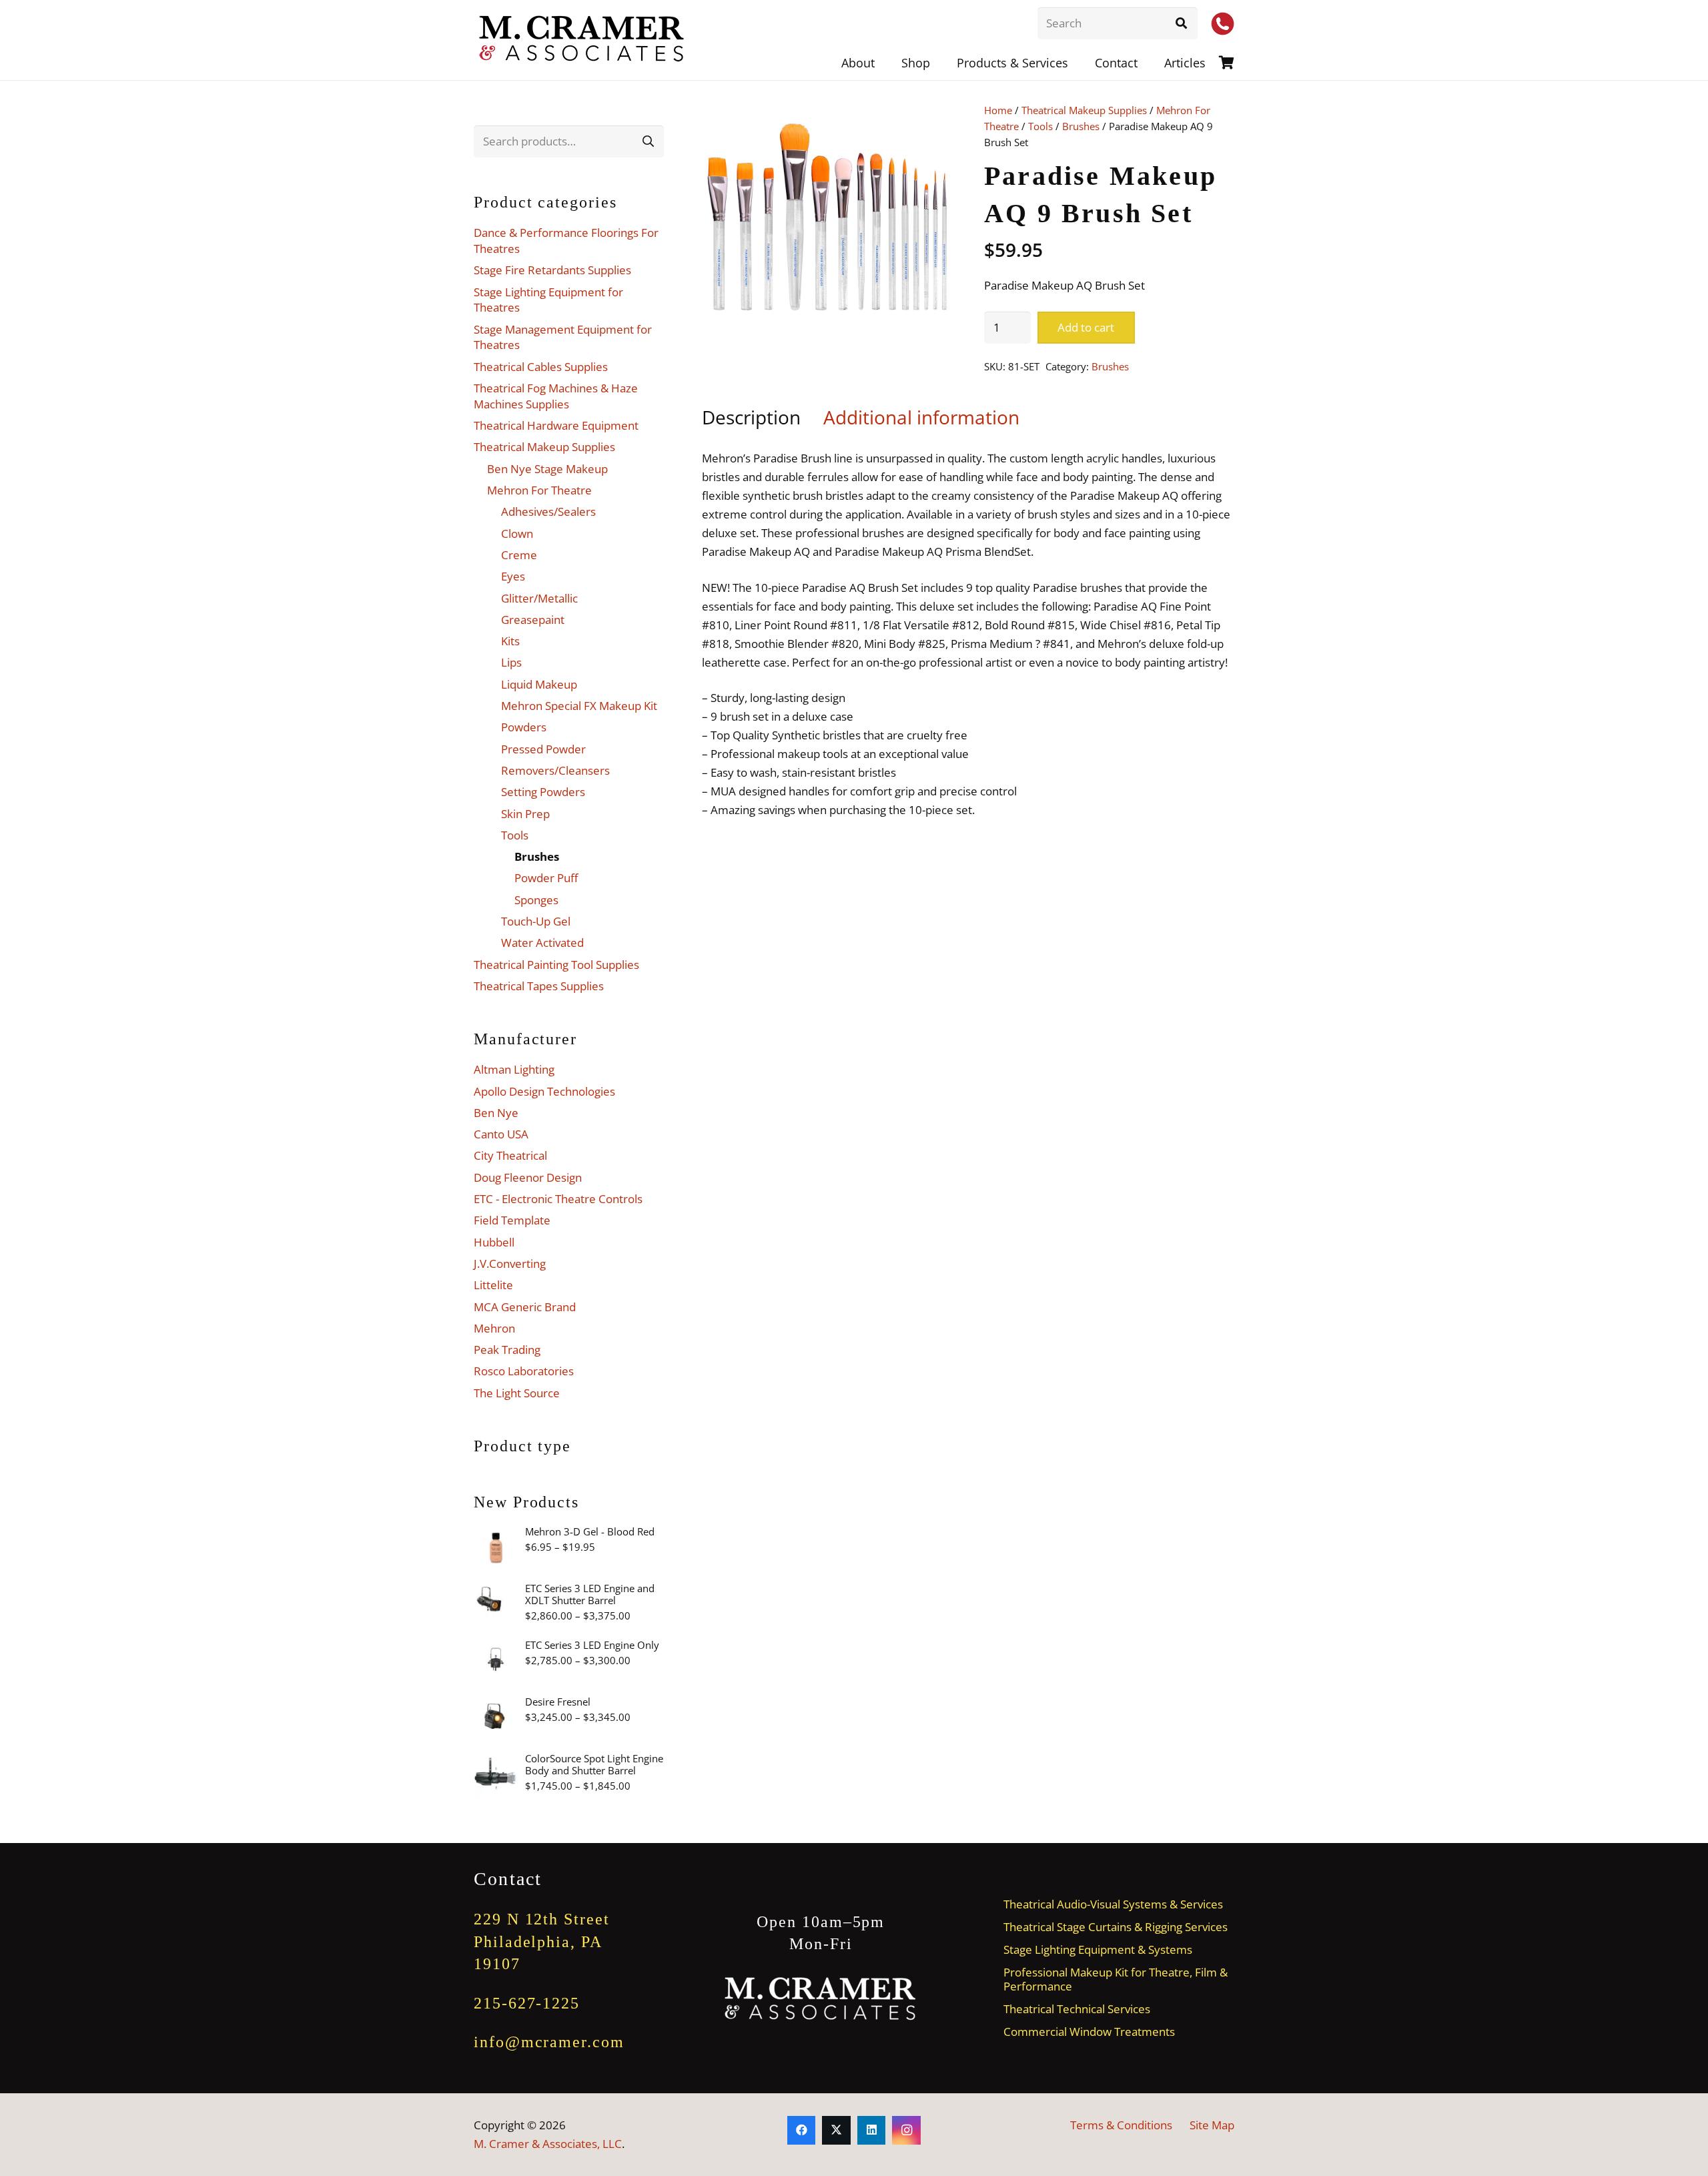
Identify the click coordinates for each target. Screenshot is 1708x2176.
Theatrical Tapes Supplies (539, 986)
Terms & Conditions (1121, 2125)
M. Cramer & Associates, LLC (548, 2144)
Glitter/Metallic (539, 598)
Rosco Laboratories (524, 1371)
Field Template (512, 1220)
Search (648, 141)
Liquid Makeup (539, 684)
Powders (524, 727)
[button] (1079, 63)
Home (998, 110)
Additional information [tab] (921, 417)
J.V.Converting (510, 1263)
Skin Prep (525, 814)
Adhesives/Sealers (548, 511)
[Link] (1227, 62)
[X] (836, 2130)
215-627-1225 (527, 2003)
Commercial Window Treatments (1089, 2032)
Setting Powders (543, 792)
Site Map (1212, 2125)
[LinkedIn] (872, 2130)
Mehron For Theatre (539, 490)
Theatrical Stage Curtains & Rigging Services (1116, 1927)
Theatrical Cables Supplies (541, 367)
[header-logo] (582, 40)
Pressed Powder (543, 749)
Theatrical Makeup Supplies (1084, 110)
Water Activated (542, 943)
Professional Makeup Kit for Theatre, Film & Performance (1116, 1979)
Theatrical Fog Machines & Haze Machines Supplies (556, 396)
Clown (517, 533)
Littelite (493, 1285)
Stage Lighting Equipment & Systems (1098, 1949)
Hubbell (494, 1242)
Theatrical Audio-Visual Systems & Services (1113, 1904)
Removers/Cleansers (555, 770)
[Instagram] (906, 2130)
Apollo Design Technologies (544, 1091)
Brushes (1081, 126)
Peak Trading (507, 1350)
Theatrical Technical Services (1077, 2009)
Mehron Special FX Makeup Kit (579, 706)
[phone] (1223, 24)
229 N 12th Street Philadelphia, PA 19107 (542, 1941)
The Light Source (517, 1393)
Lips (511, 662)
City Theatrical (510, 1155)
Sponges (536, 900)
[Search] (1182, 23)
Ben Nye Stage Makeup (547, 469)
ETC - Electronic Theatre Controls (558, 1199)
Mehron (494, 1328)
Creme (519, 555)
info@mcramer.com (549, 2042)
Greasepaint (533, 620)
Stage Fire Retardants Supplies (552, 270)
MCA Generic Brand (525, 1307)
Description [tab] (751, 417)
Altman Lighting (514, 1069)
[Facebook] (802, 2130)
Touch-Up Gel (536, 921)
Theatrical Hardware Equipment (556, 425)
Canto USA (501, 1134)
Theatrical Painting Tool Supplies (556, 965)
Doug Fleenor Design (528, 1177)
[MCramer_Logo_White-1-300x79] (821, 1999)
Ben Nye (496, 1113)
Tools (1040, 126)
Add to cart (1086, 327)
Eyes (513, 576)
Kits (510, 641)
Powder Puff (546, 878)
